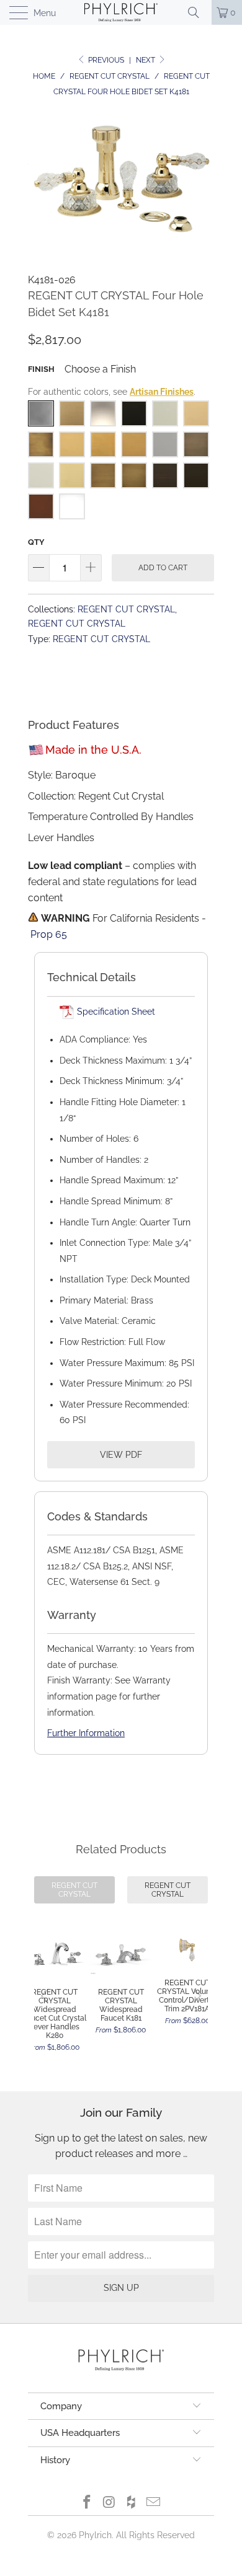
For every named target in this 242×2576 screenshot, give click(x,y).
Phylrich (95, 2535)
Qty (36, 542)
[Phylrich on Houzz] (132, 2503)
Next (146, 60)
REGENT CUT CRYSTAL (126, 609)
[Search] (198, 12)
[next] (195, 1996)
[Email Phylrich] (154, 2503)
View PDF (121, 1455)
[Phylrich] (121, 12)
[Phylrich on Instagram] (109, 2503)
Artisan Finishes (162, 392)
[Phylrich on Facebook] (87, 2503)
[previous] (47, 1996)
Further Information (86, 1733)
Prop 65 (49, 934)
